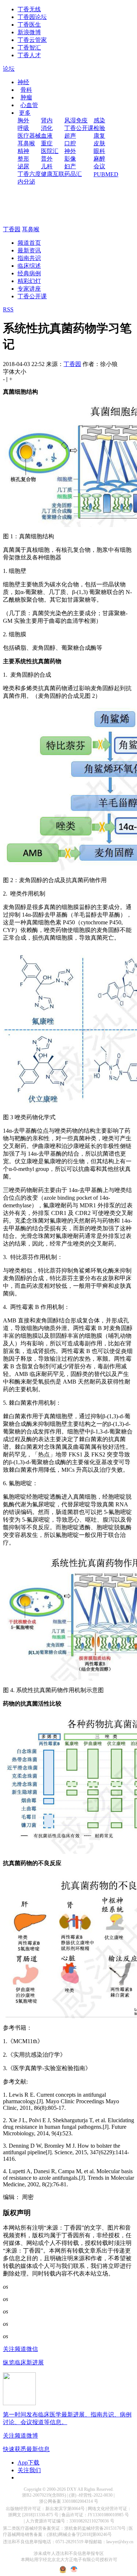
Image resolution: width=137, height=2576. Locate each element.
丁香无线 (29, 9)
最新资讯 (29, 250)
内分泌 (26, 182)
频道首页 (29, 243)
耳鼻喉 (26, 143)
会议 (99, 166)
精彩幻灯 (29, 281)
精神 (23, 151)
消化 (47, 128)
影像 (70, 159)
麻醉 (99, 159)
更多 (25, 113)
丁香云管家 (32, 40)
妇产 (70, 166)
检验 (99, 128)
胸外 (23, 120)
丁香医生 (29, 25)
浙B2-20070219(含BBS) (44, 2495)
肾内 (47, 120)
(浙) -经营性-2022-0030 (91, 2495)
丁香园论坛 (32, 17)
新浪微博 (29, 32)
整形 (23, 159)
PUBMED (106, 174)
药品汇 (73, 174)
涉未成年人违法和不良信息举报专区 (69, 2553)
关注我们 (29, 2470)
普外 (47, 159)
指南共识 (29, 258)
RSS (8, 309)
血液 (47, 136)
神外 (70, 151)
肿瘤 (26, 97)
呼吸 (23, 128)
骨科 (26, 90)
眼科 (99, 151)
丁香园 (12, 229)
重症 (47, 143)
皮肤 (99, 143)
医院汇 (50, 151)
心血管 (29, 105)
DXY (72, 2489)
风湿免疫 (76, 120)
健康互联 (53, 174)
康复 (99, 136)
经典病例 (29, 273)
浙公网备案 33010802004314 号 (69, 2501)
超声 (70, 136)
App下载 (28, 2463)
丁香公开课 (79, 128)
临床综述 (29, 266)
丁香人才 (29, 55)
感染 (99, 120)
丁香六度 (29, 174)
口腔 (70, 143)
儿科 (47, 166)
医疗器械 (29, 136)
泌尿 (23, 166)
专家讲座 (29, 289)
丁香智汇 (29, 48)
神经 (23, 82)
